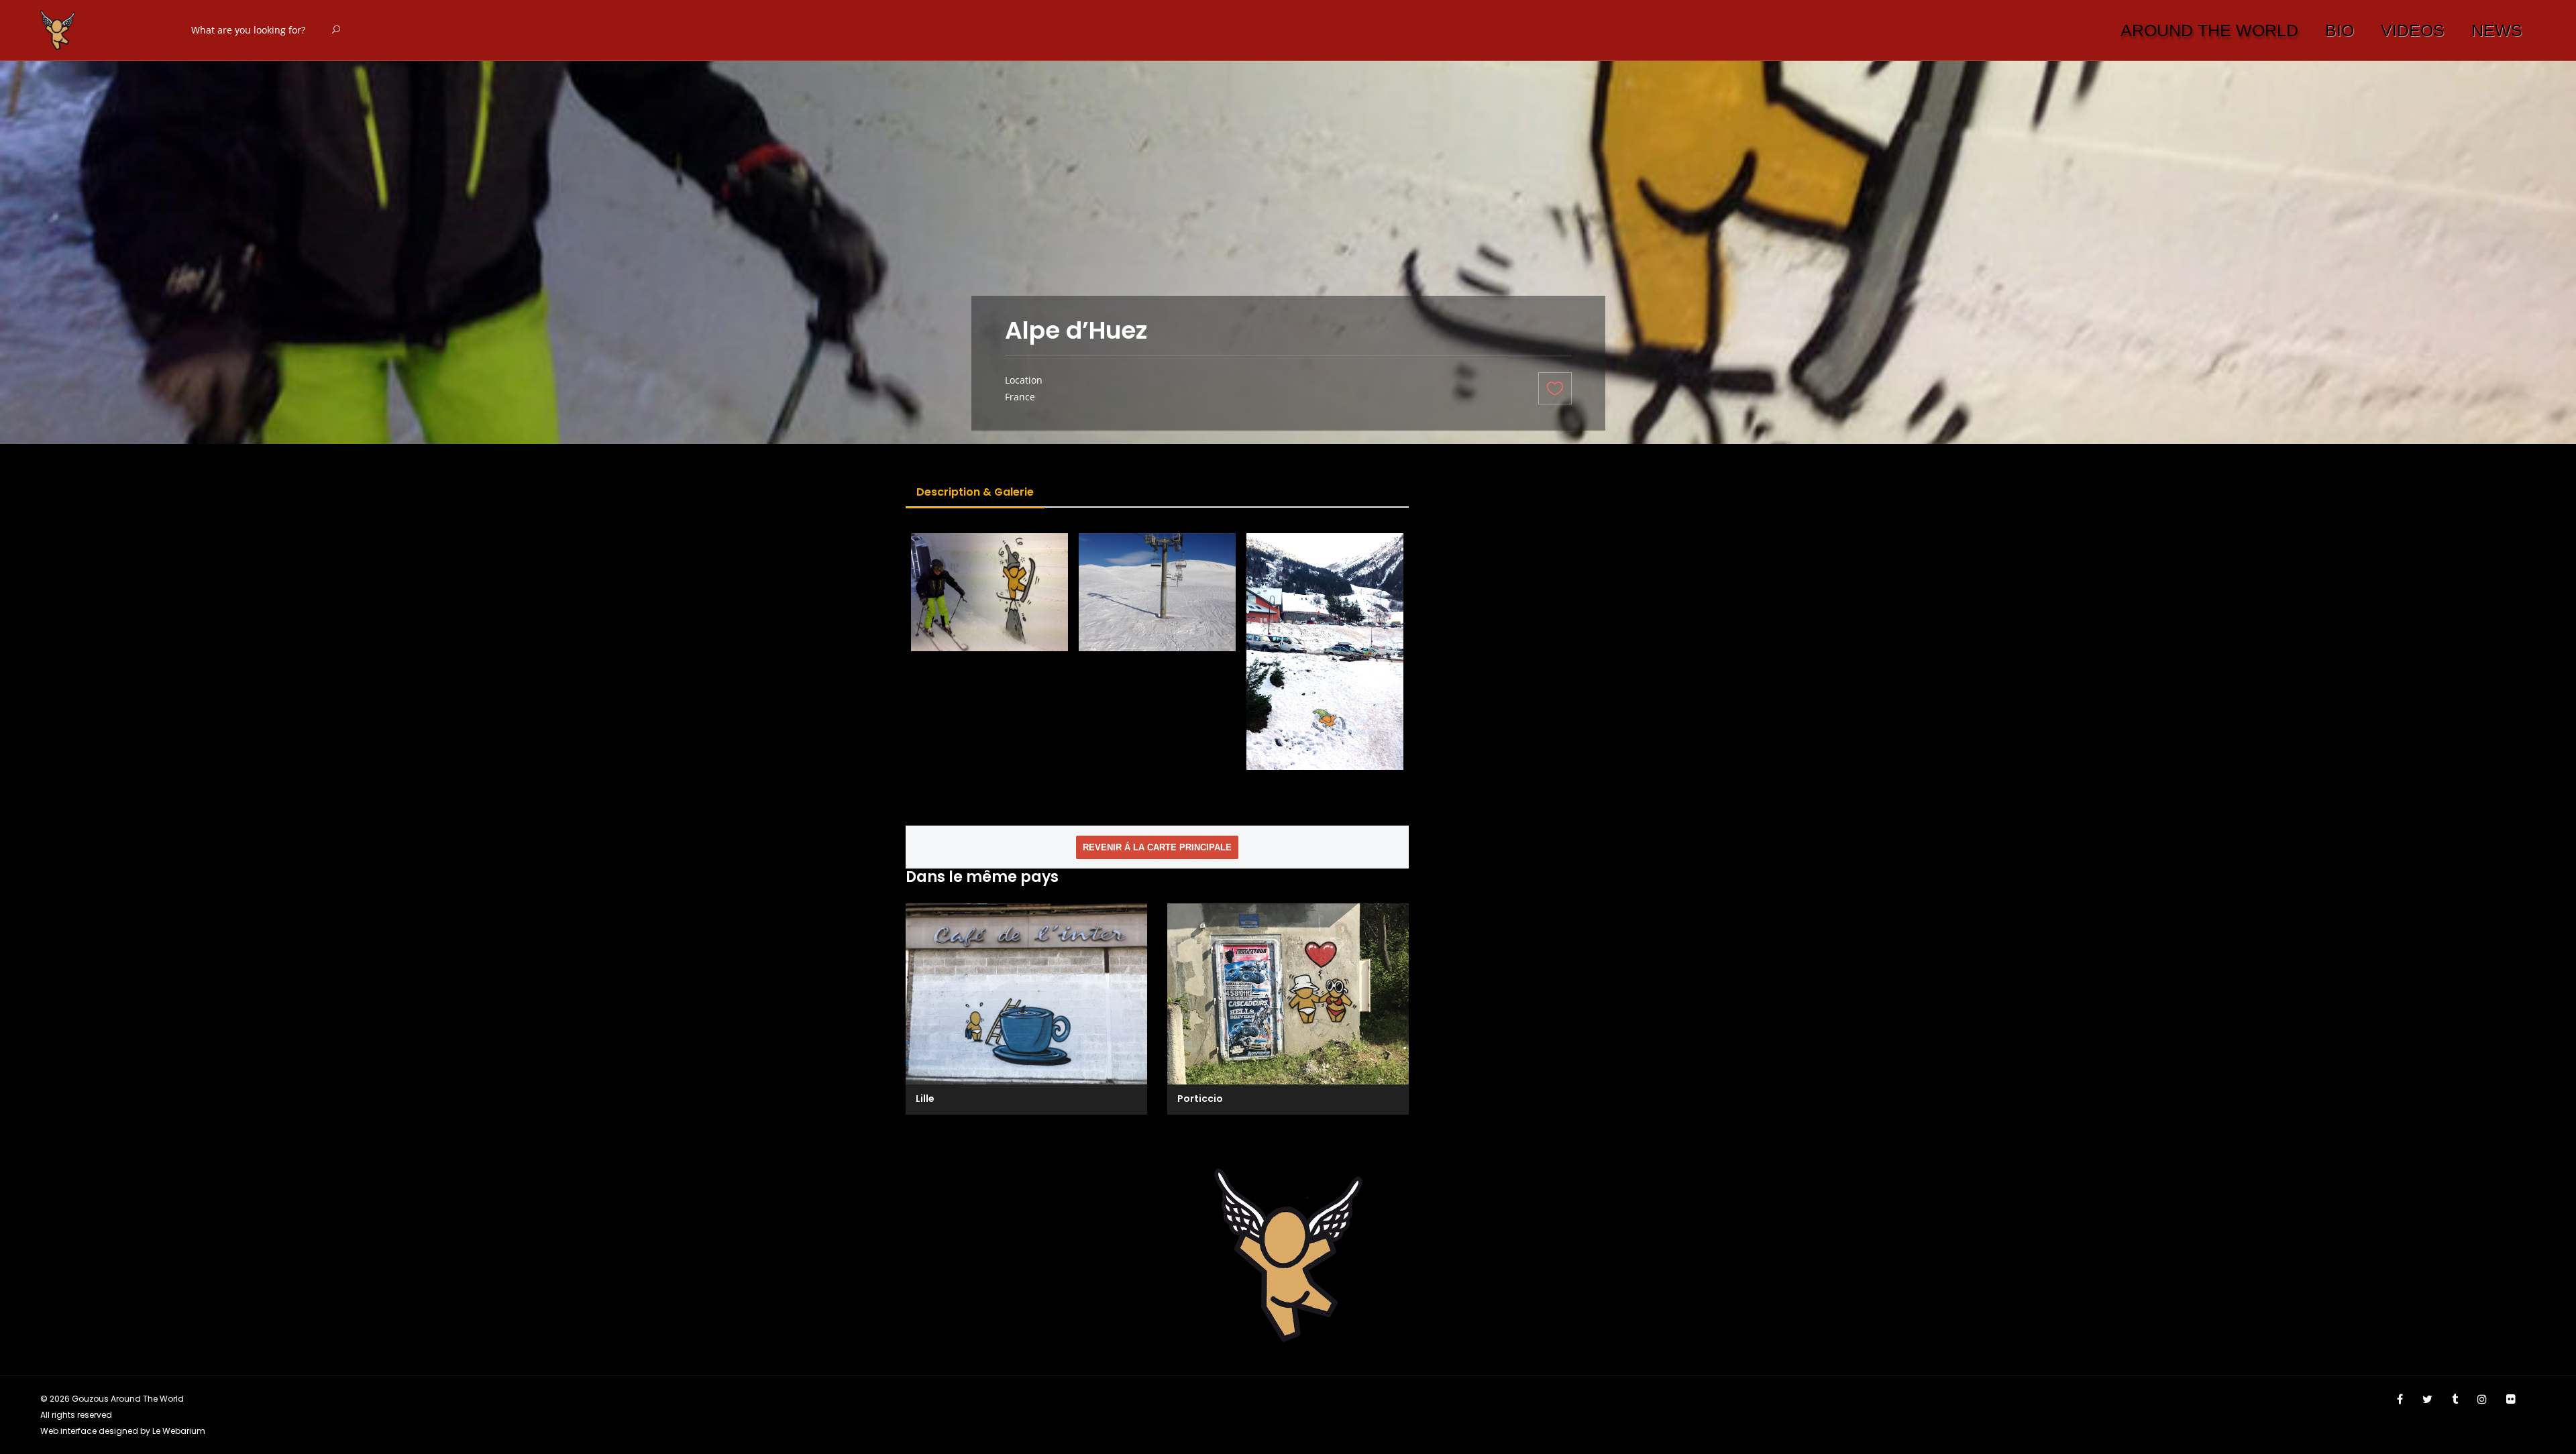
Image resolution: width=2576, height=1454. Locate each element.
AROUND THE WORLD (2209, 30)
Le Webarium (179, 1431)
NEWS (2497, 30)
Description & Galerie (975, 492)
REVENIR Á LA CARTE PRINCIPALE (1157, 847)
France (1020, 397)
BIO (2340, 30)
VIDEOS (2413, 30)
